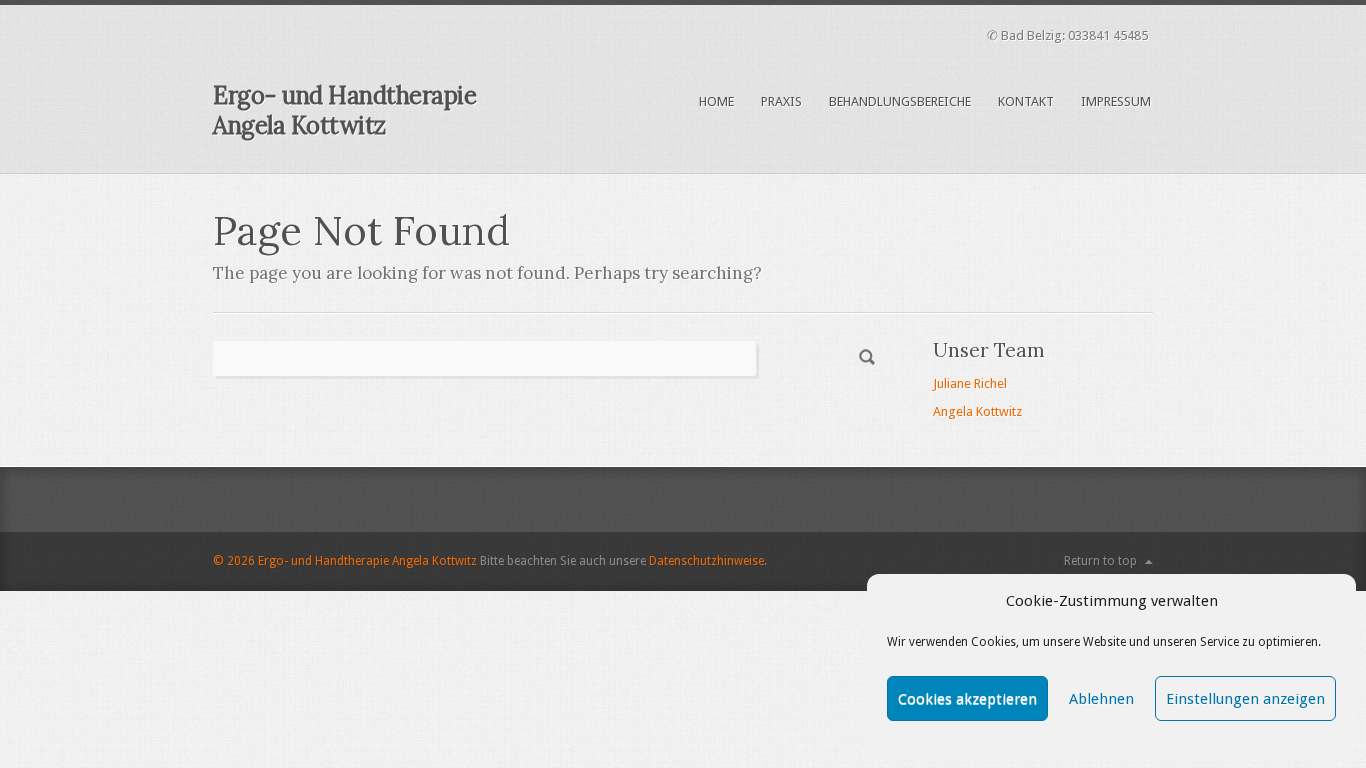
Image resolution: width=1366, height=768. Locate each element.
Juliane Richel (970, 383)
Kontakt (1026, 101)
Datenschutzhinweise (706, 561)
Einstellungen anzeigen (1245, 699)
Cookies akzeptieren (967, 699)
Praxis (781, 101)
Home (716, 101)
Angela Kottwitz (977, 411)
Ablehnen (1101, 699)
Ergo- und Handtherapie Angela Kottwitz (344, 110)
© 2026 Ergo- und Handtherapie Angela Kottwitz (345, 561)
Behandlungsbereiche (900, 101)
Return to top (1100, 561)
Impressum (1116, 101)
